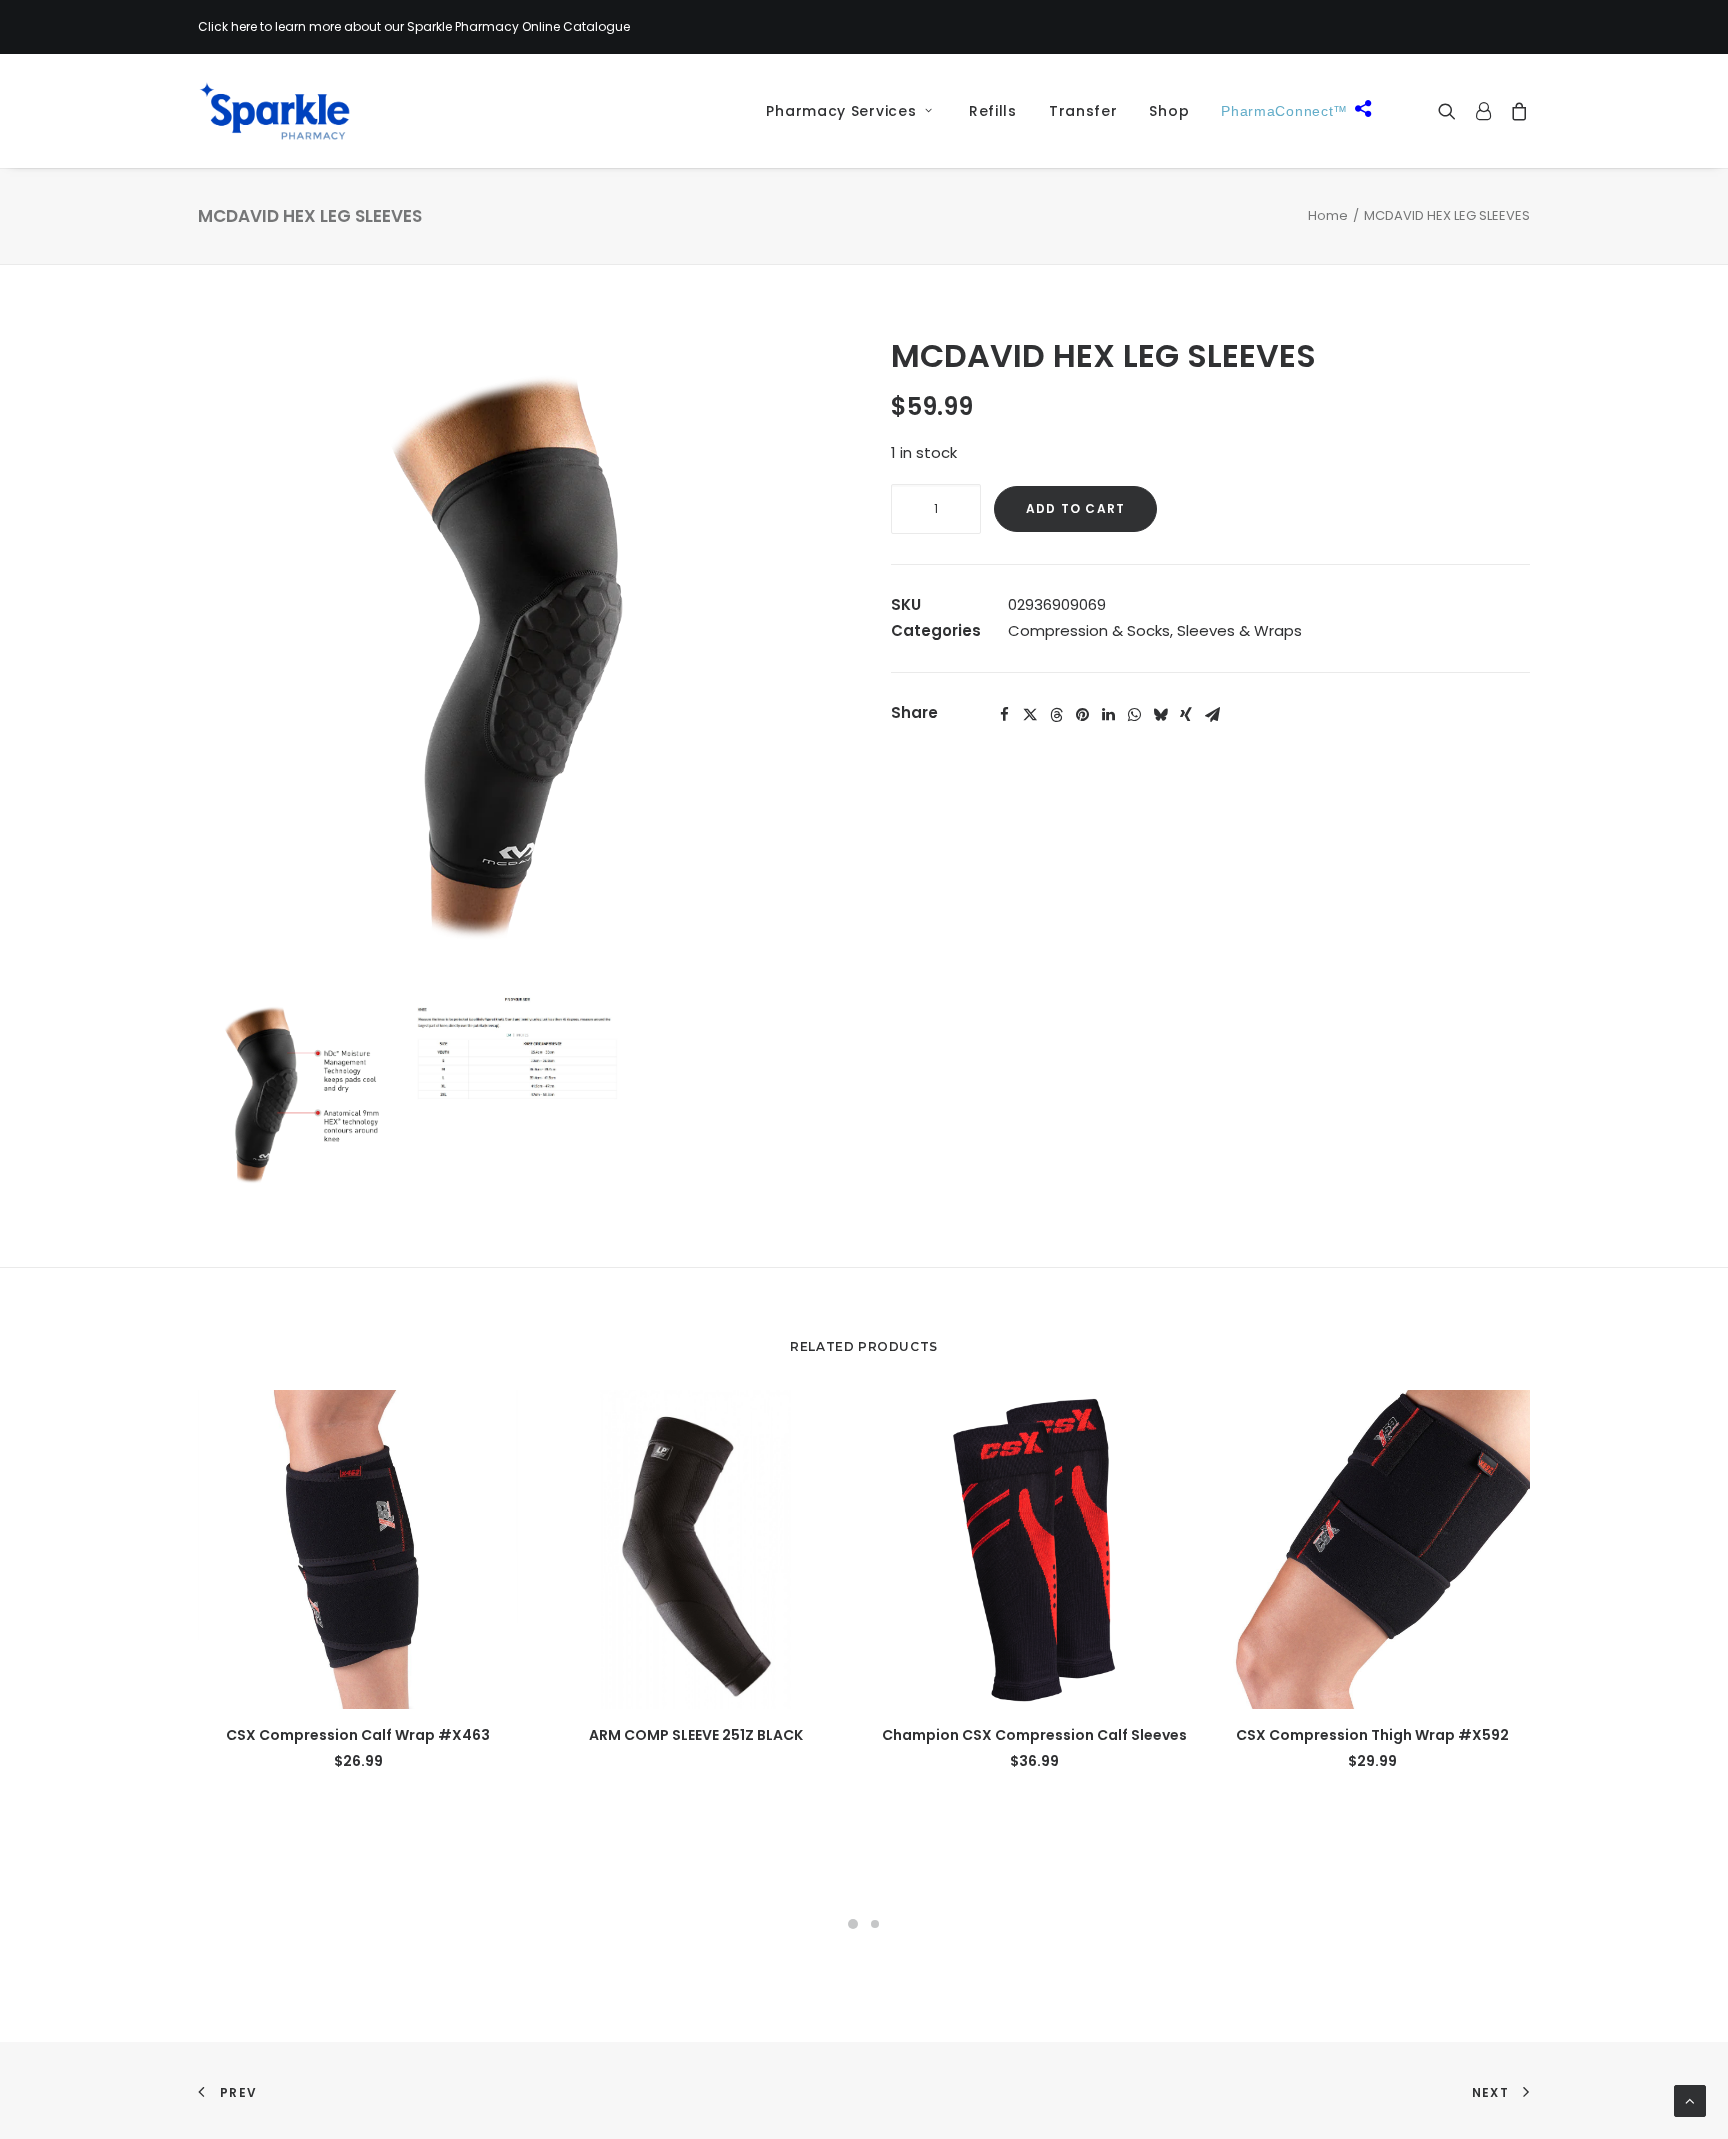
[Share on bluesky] (1160, 715)
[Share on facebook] (1004, 715)
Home (1328, 215)
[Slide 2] (875, 1924)
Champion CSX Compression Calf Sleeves (1034, 1735)
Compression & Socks (1089, 630)
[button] (1451, 111)
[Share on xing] (1186, 715)
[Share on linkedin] (1108, 715)
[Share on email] (1212, 715)
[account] (1483, 111)
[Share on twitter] (1030, 715)
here (244, 26)
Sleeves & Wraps (1239, 630)
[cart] (1515, 111)
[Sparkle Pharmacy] (274, 111)
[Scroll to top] (1690, 2099)
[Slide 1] (853, 1924)
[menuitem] (842, 111)
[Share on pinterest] (1082, 715)
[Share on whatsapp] (1134, 715)
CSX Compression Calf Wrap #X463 (358, 1735)
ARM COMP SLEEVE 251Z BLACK (696, 1735)
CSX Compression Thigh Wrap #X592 (1372, 1735)
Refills (993, 111)
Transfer (1083, 111)
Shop (1169, 111)
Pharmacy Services (841, 111)
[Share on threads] (1056, 715)
